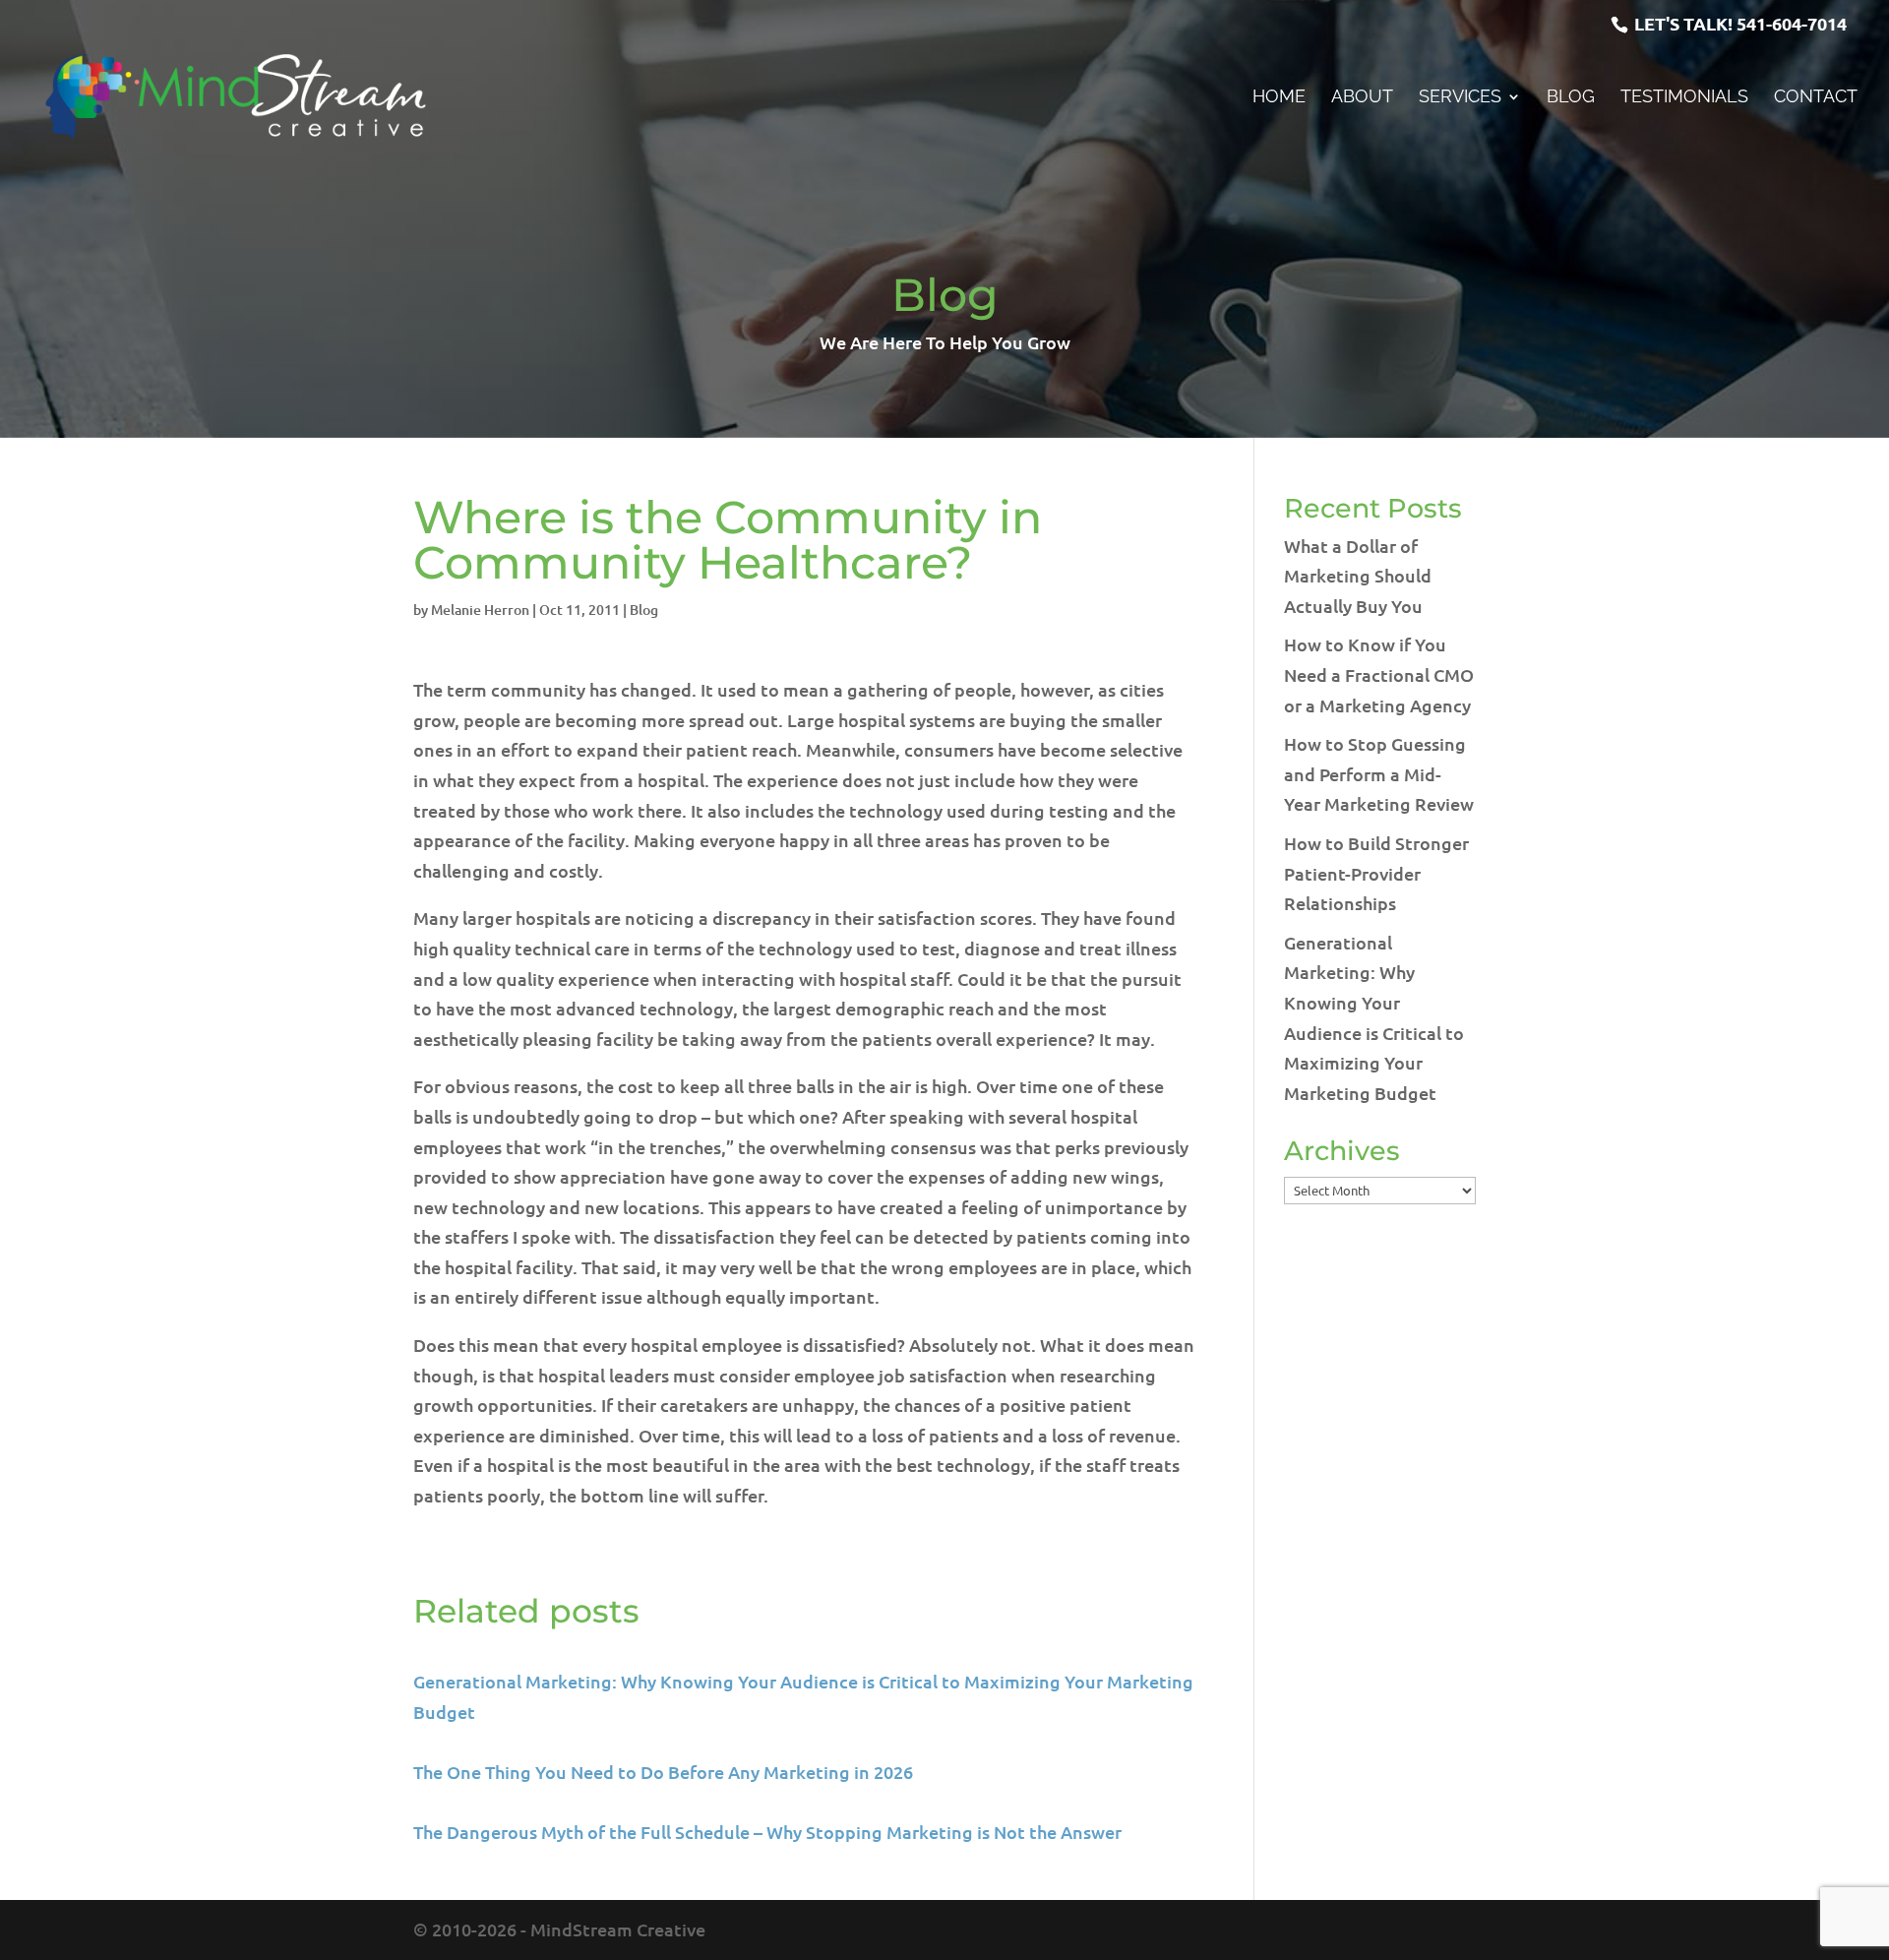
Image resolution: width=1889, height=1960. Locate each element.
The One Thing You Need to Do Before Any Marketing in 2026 (663, 1772)
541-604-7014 (1792, 23)
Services (1460, 98)
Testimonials (1684, 98)
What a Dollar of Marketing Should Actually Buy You (1358, 576)
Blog (1571, 98)
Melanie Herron (480, 610)
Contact (1816, 98)
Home (1279, 98)
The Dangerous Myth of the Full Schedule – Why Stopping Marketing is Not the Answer (767, 1832)
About (1362, 98)
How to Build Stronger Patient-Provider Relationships (1376, 873)
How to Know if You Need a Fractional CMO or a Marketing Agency (1379, 674)
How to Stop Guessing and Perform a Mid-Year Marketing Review (1379, 773)
